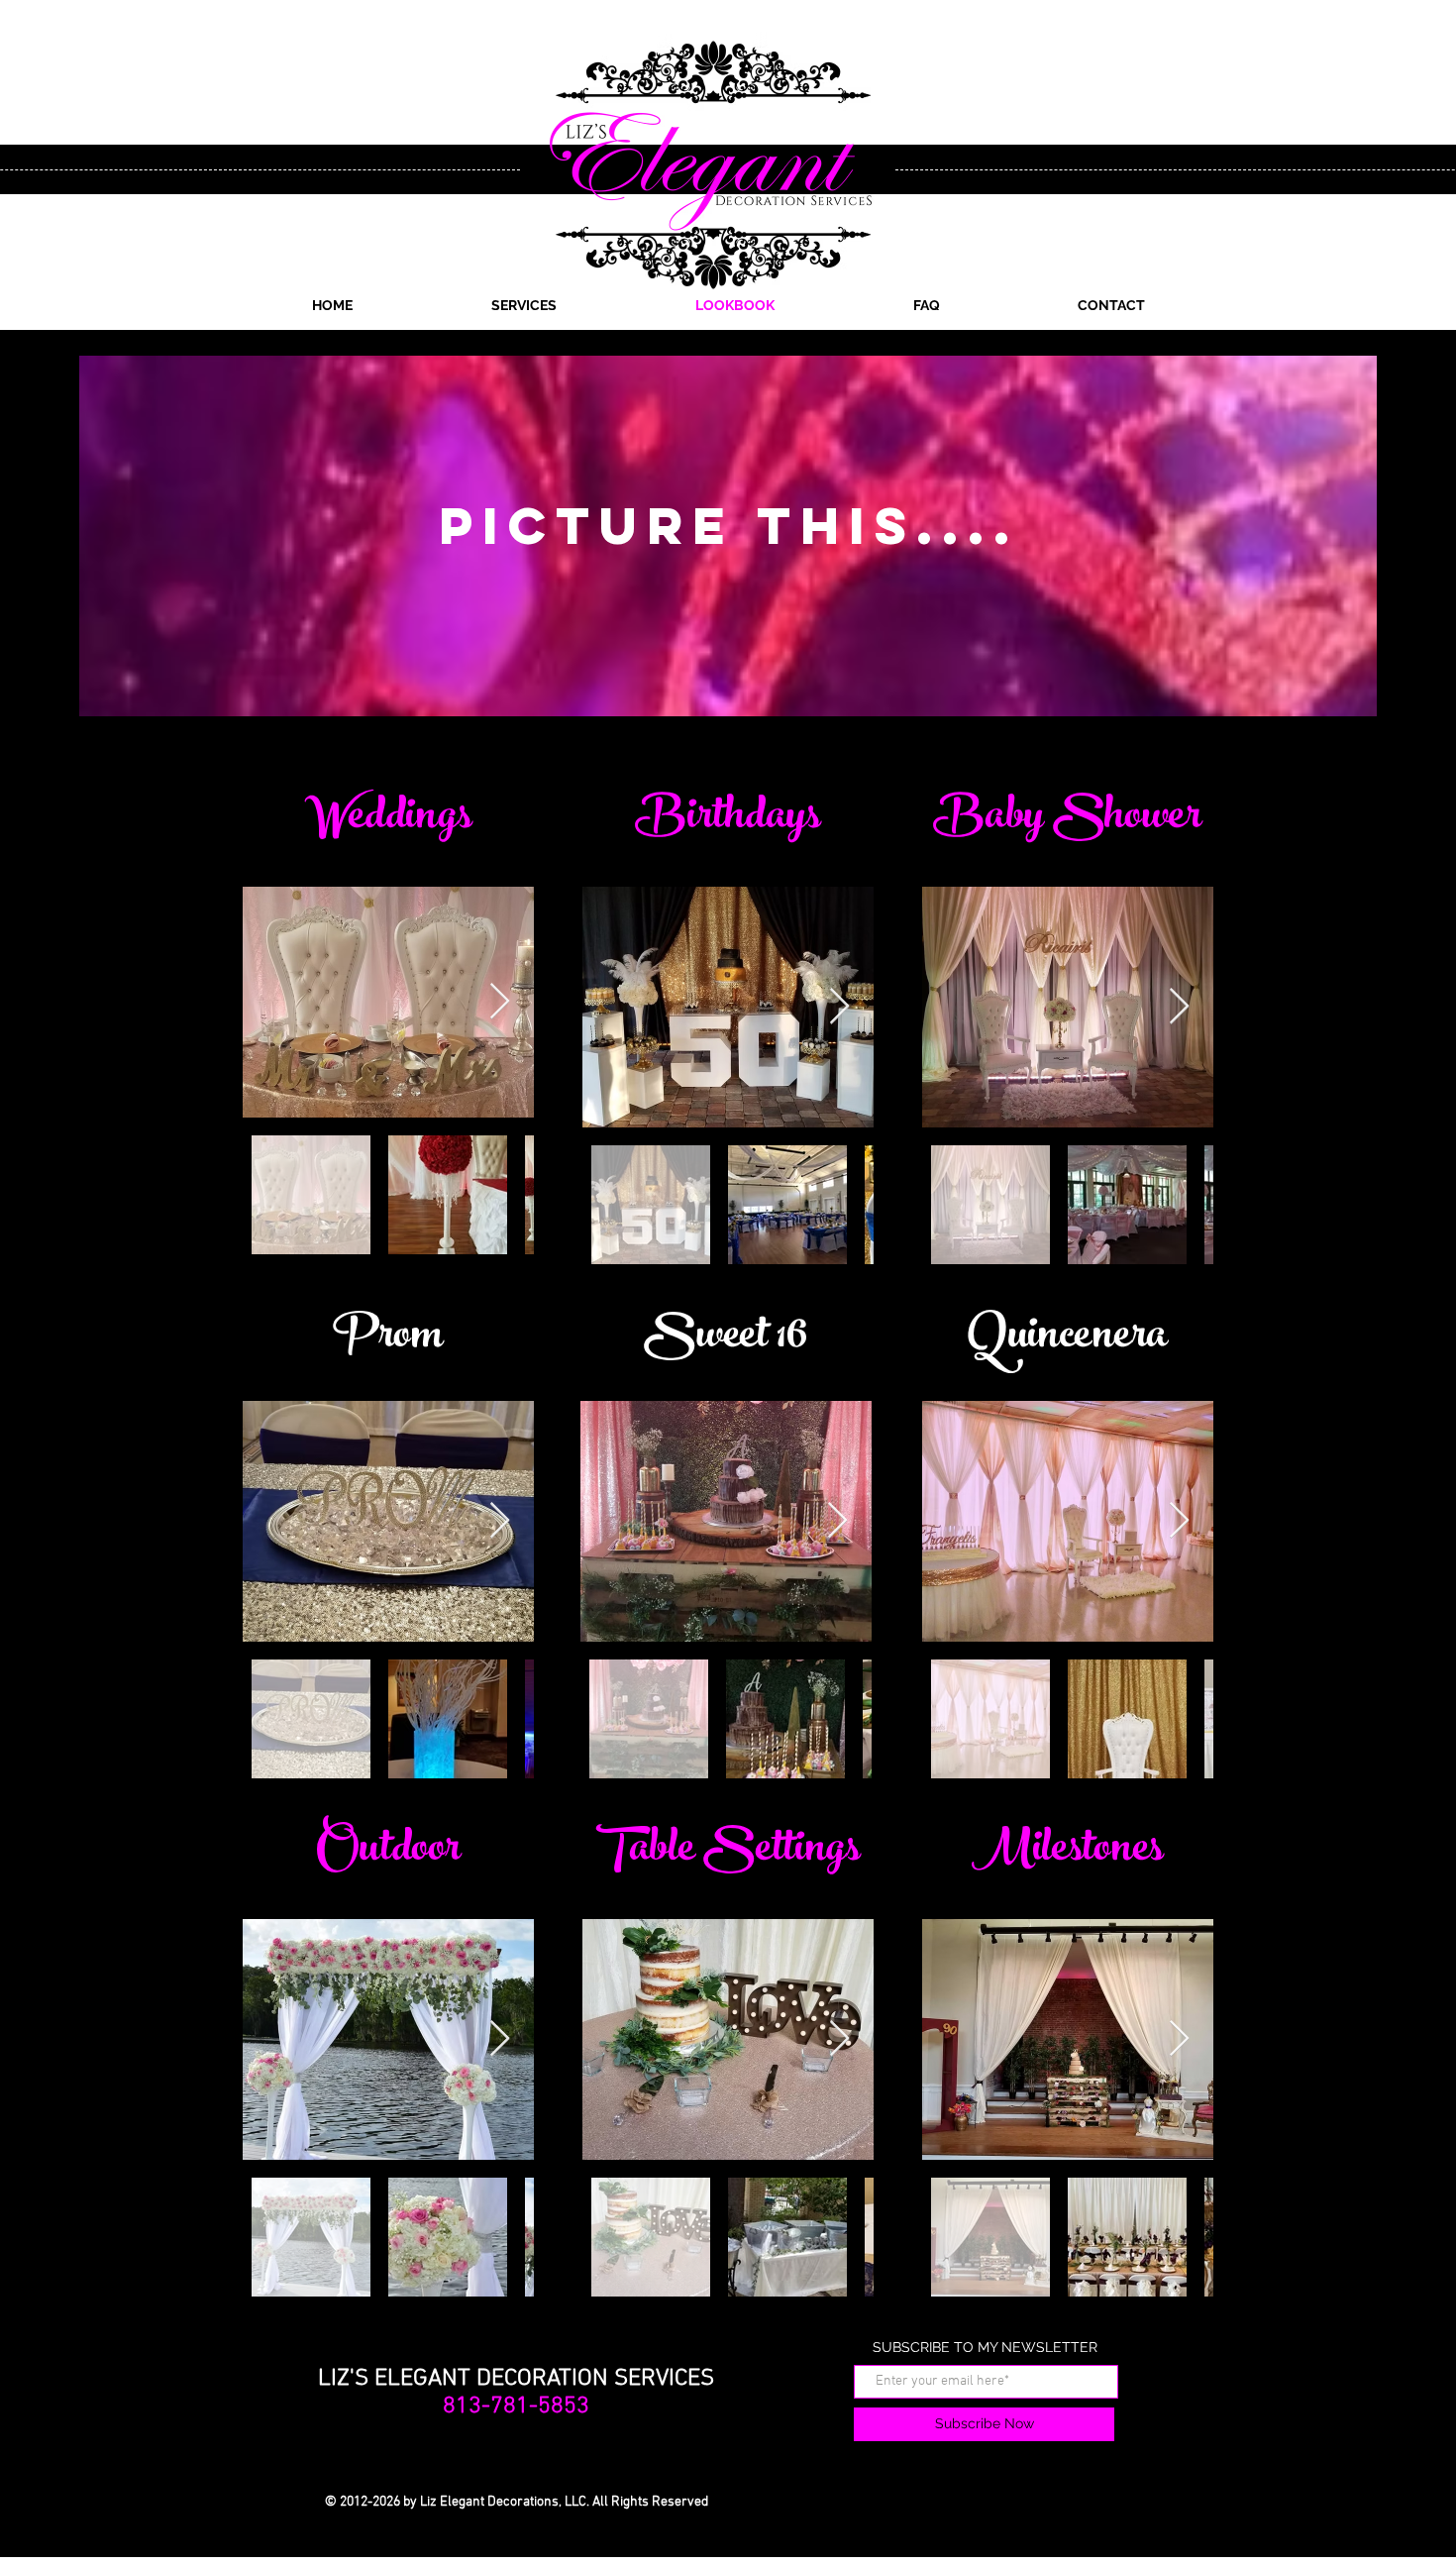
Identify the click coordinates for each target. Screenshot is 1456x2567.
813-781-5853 (516, 2407)
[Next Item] (500, 1002)
